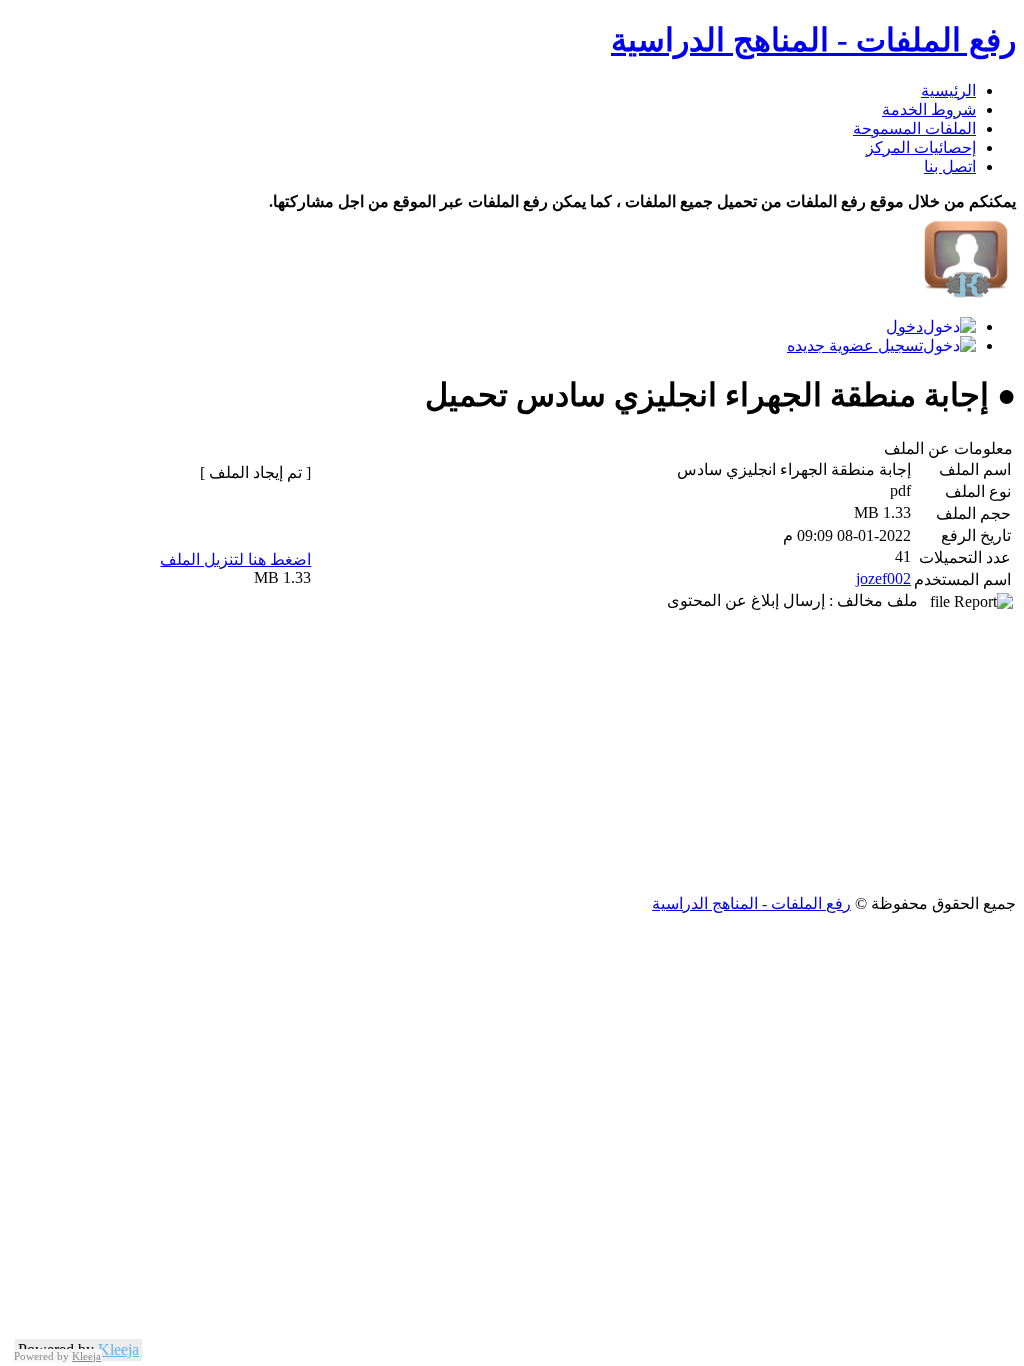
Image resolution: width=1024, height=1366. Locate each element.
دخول (904, 326)
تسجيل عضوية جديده (855, 345)
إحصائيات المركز (921, 147)
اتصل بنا (950, 166)
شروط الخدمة (929, 109)
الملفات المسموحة (914, 128)
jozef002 (883, 578)
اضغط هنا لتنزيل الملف (235, 559)
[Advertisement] (512, 754)
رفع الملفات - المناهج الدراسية (813, 40)
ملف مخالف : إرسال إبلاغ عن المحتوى (798, 600)
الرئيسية (948, 90)
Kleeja (118, 1349)
